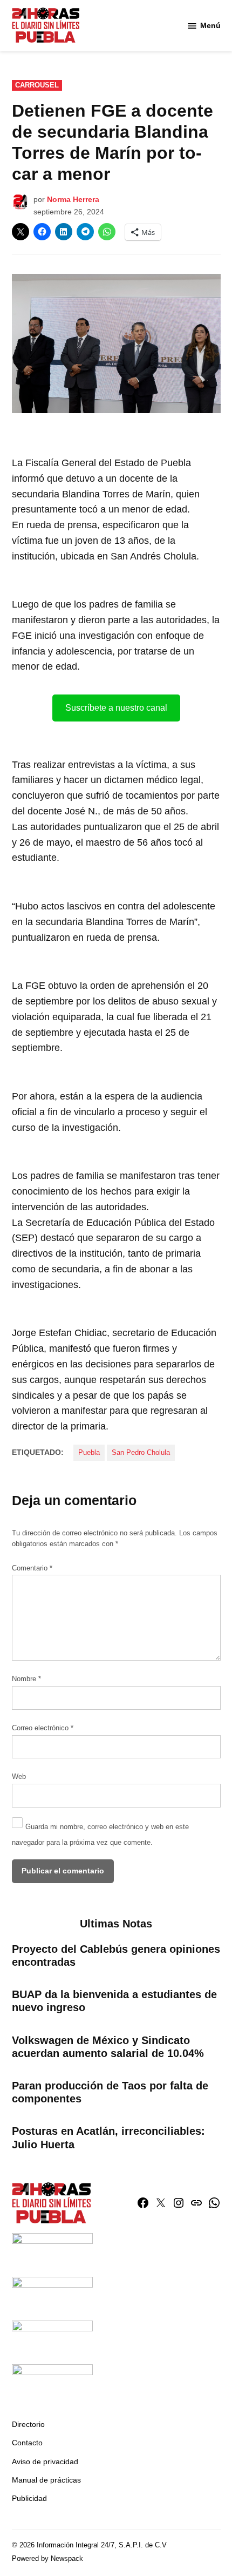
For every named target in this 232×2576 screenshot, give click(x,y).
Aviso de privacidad (45, 2462)
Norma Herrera (73, 199)
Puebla (89, 1453)
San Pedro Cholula (141, 1453)
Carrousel (37, 85)
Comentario (32, 1568)
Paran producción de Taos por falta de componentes (110, 2092)
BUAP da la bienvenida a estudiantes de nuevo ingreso (114, 2001)
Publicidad (29, 2498)
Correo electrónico (43, 1728)
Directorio (28, 2424)
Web (19, 1777)
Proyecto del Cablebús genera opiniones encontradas (116, 1955)
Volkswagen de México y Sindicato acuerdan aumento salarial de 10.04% (108, 2047)
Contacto (27, 2443)
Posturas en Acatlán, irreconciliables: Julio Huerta (108, 2137)
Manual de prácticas (46, 2480)
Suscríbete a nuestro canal (116, 708)
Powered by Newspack (47, 2559)
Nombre (26, 1679)
